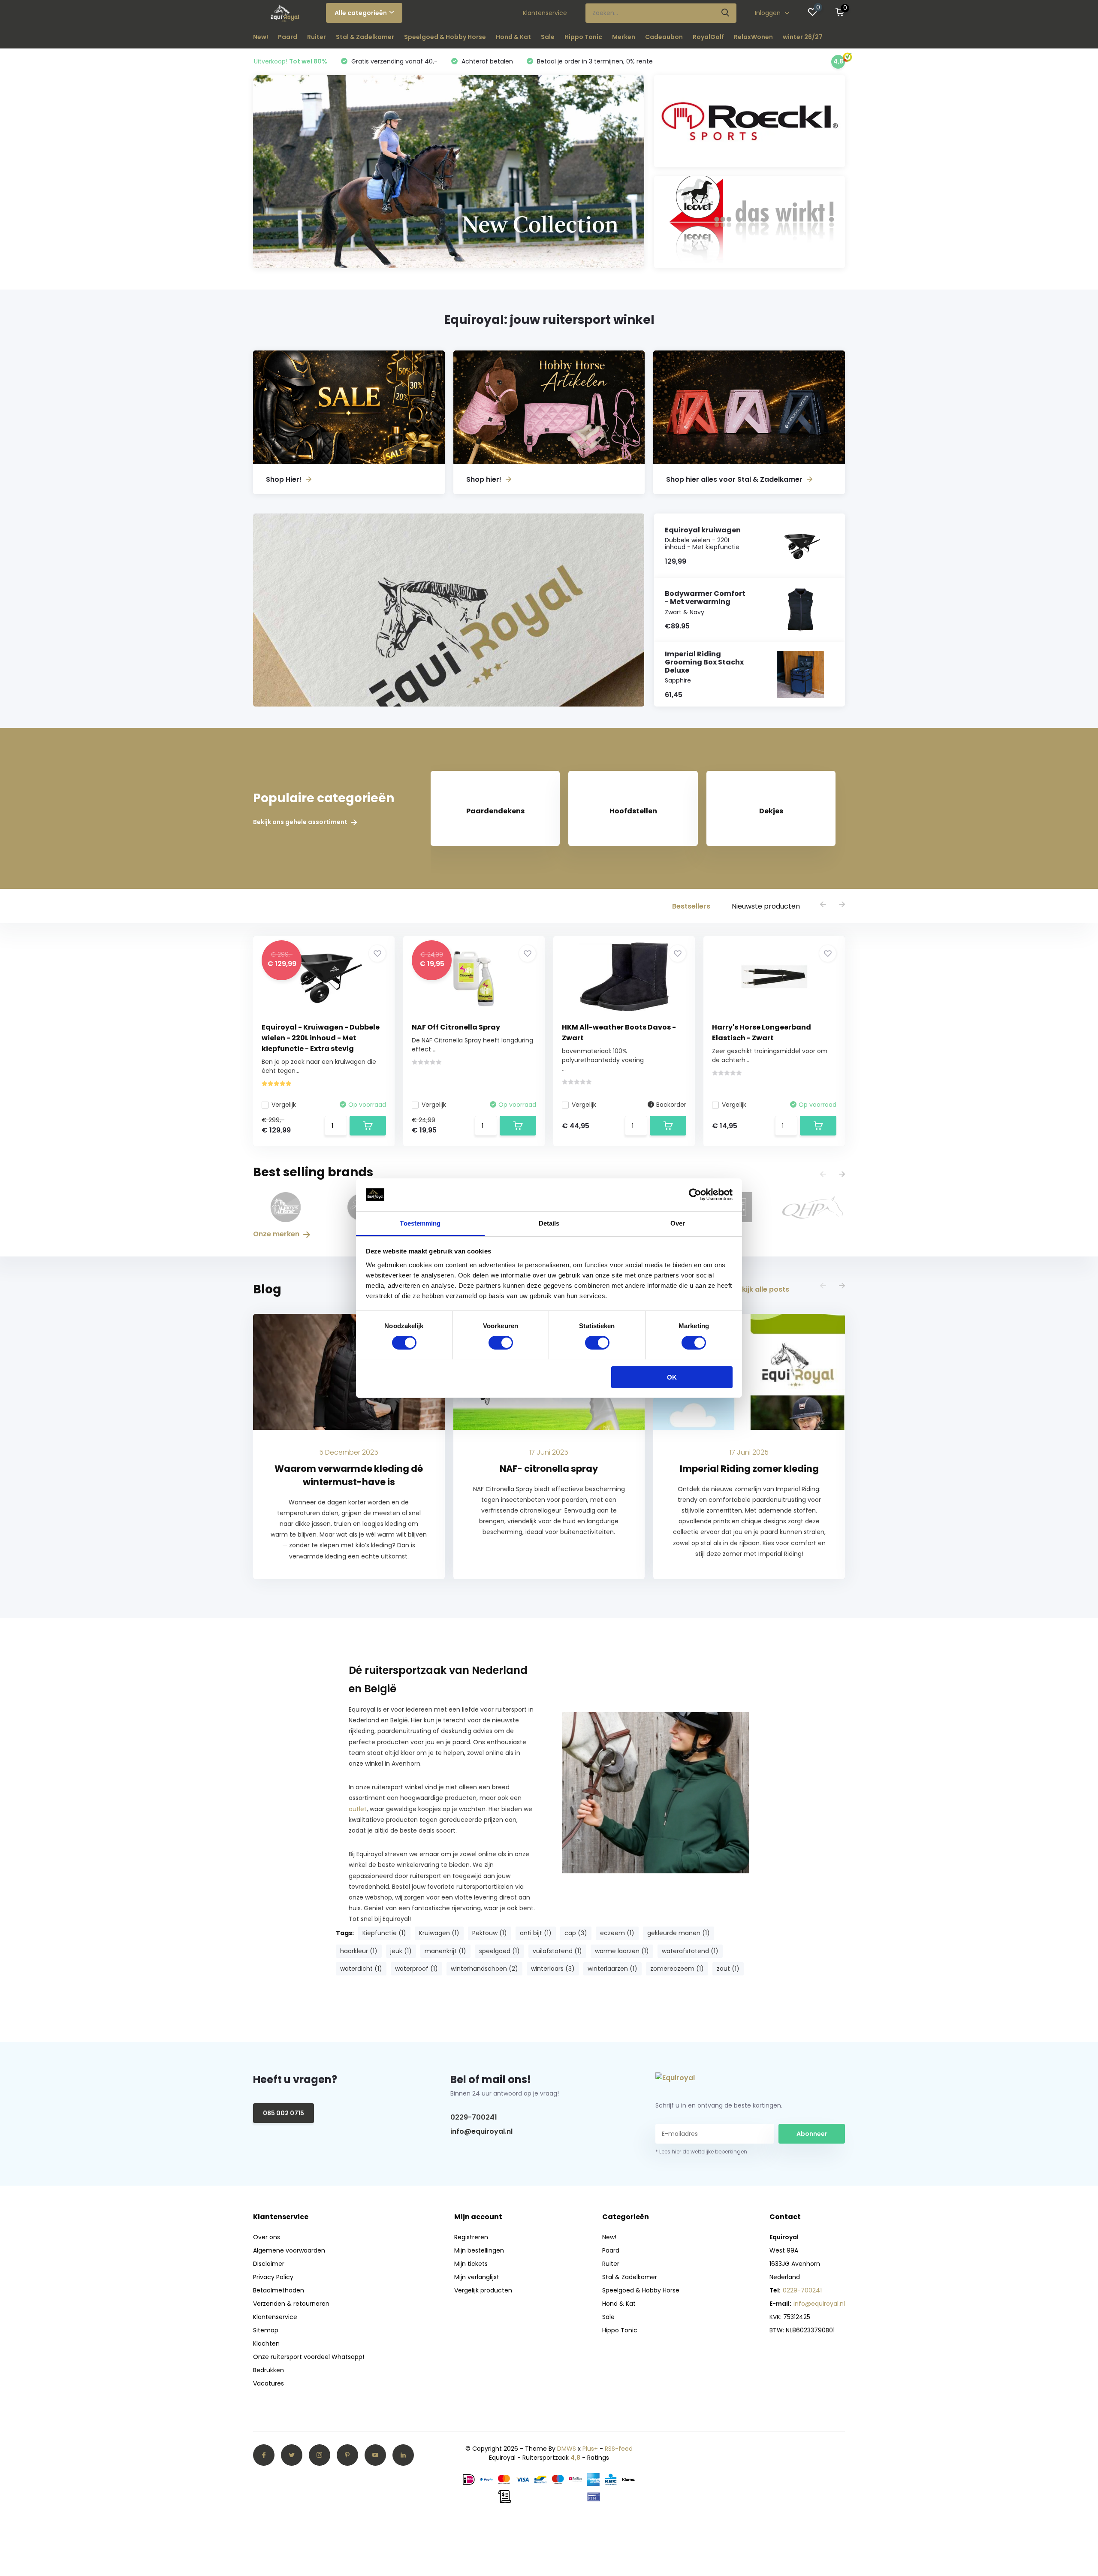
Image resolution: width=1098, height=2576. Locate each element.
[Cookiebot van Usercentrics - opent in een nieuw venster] (695, 1195)
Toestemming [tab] (420, 1223)
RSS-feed (619, 2449)
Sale (548, 37)
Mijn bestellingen (479, 2250)
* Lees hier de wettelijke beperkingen (701, 2152)
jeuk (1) (401, 1951)
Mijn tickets (471, 2264)
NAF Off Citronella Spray (456, 1027)
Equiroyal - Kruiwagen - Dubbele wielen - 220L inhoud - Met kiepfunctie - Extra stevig (321, 1038)
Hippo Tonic (583, 37)
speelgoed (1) (499, 1951)
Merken (624, 37)
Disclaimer (269, 2264)
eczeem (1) (617, 1933)
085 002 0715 (284, 2113)
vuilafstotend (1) (557, 1951)
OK (672, 1377)
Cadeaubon (664, 37)
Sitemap (266, 2330)
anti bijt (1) (536, 1933)
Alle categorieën (361, 13)
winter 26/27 (803, 37)
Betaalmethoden (279, 2290)
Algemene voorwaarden (289, 2250)
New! (261, 37)
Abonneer (812, 2134)
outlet (358, 1809)
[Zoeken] (726, 13)
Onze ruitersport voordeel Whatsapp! (309, 2357)
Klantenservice (545, 13)
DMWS (567, 2449)
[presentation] (823, 905)
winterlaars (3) (553, 1969)
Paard (288, 37)
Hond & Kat (513, 37)
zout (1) (728, 1969)
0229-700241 (474, 2117)
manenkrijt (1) (445, 1951)
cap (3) (576, 1933)
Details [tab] (549, 1223)
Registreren (471, 2237)
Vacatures (268, 2383)
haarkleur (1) (359, 1951)
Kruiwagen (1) (439, 1933)
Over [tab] (678, 1223)
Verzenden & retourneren (291, 2304)
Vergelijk (284, 1105)
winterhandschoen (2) (484, 1969)
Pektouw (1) (490, 1933)
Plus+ (590, 2449)
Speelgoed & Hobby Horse (445, 37)
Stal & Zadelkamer (365, 37)
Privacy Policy (273, 2277)
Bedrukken (268, 2370)
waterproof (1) (416, 1969)
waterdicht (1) (361, 1969)
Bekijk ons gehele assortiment (301, 822)
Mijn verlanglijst (477, 2277)
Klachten (266, 2343)
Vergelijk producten (483, 2290)
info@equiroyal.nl (481, 2131)
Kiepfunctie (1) (384, 1933)
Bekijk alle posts (761, 1289)
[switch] (501, 1343)
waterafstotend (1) (690, 1951)
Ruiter (317, 37)
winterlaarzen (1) (612, 1969)
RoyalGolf (708, 37)
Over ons (267, 2237)
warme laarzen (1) (622, 1951)
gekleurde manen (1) (679, 1933)
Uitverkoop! (291, 61)
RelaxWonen (753, 37)
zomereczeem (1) (677, 1969)
